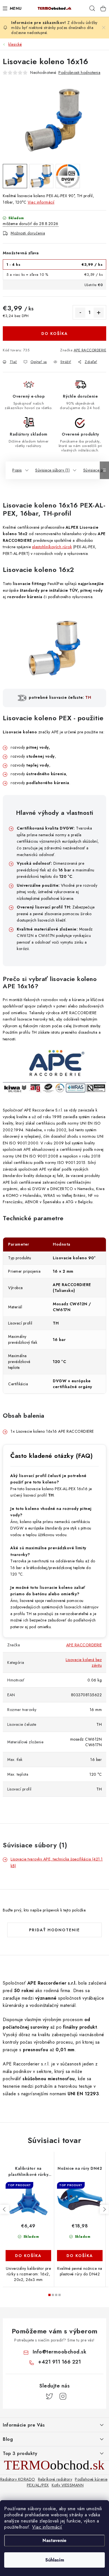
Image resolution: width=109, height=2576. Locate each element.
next (104, 2209)
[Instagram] (63, 2396)
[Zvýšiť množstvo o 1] (99, 313)
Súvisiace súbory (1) (52, 470)
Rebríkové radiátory (55, 2479)
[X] (49, 2396)
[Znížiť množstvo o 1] (80, 313)
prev (4, 2209)
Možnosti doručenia (28, 233)
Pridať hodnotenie (54, 1930)
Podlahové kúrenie (91, 2479)
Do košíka (55, 334)
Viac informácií (47, 2527)
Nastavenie (54, 2540)
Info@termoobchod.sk (60, 2352)
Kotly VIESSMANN (68, 2485)
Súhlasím (55, 2560)
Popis (17, 470)
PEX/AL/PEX (38, 2485)
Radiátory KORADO (18, 2479)
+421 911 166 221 (59, 2362)
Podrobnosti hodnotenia (79, 73)
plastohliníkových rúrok (52, 547)
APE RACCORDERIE (90, 350)
